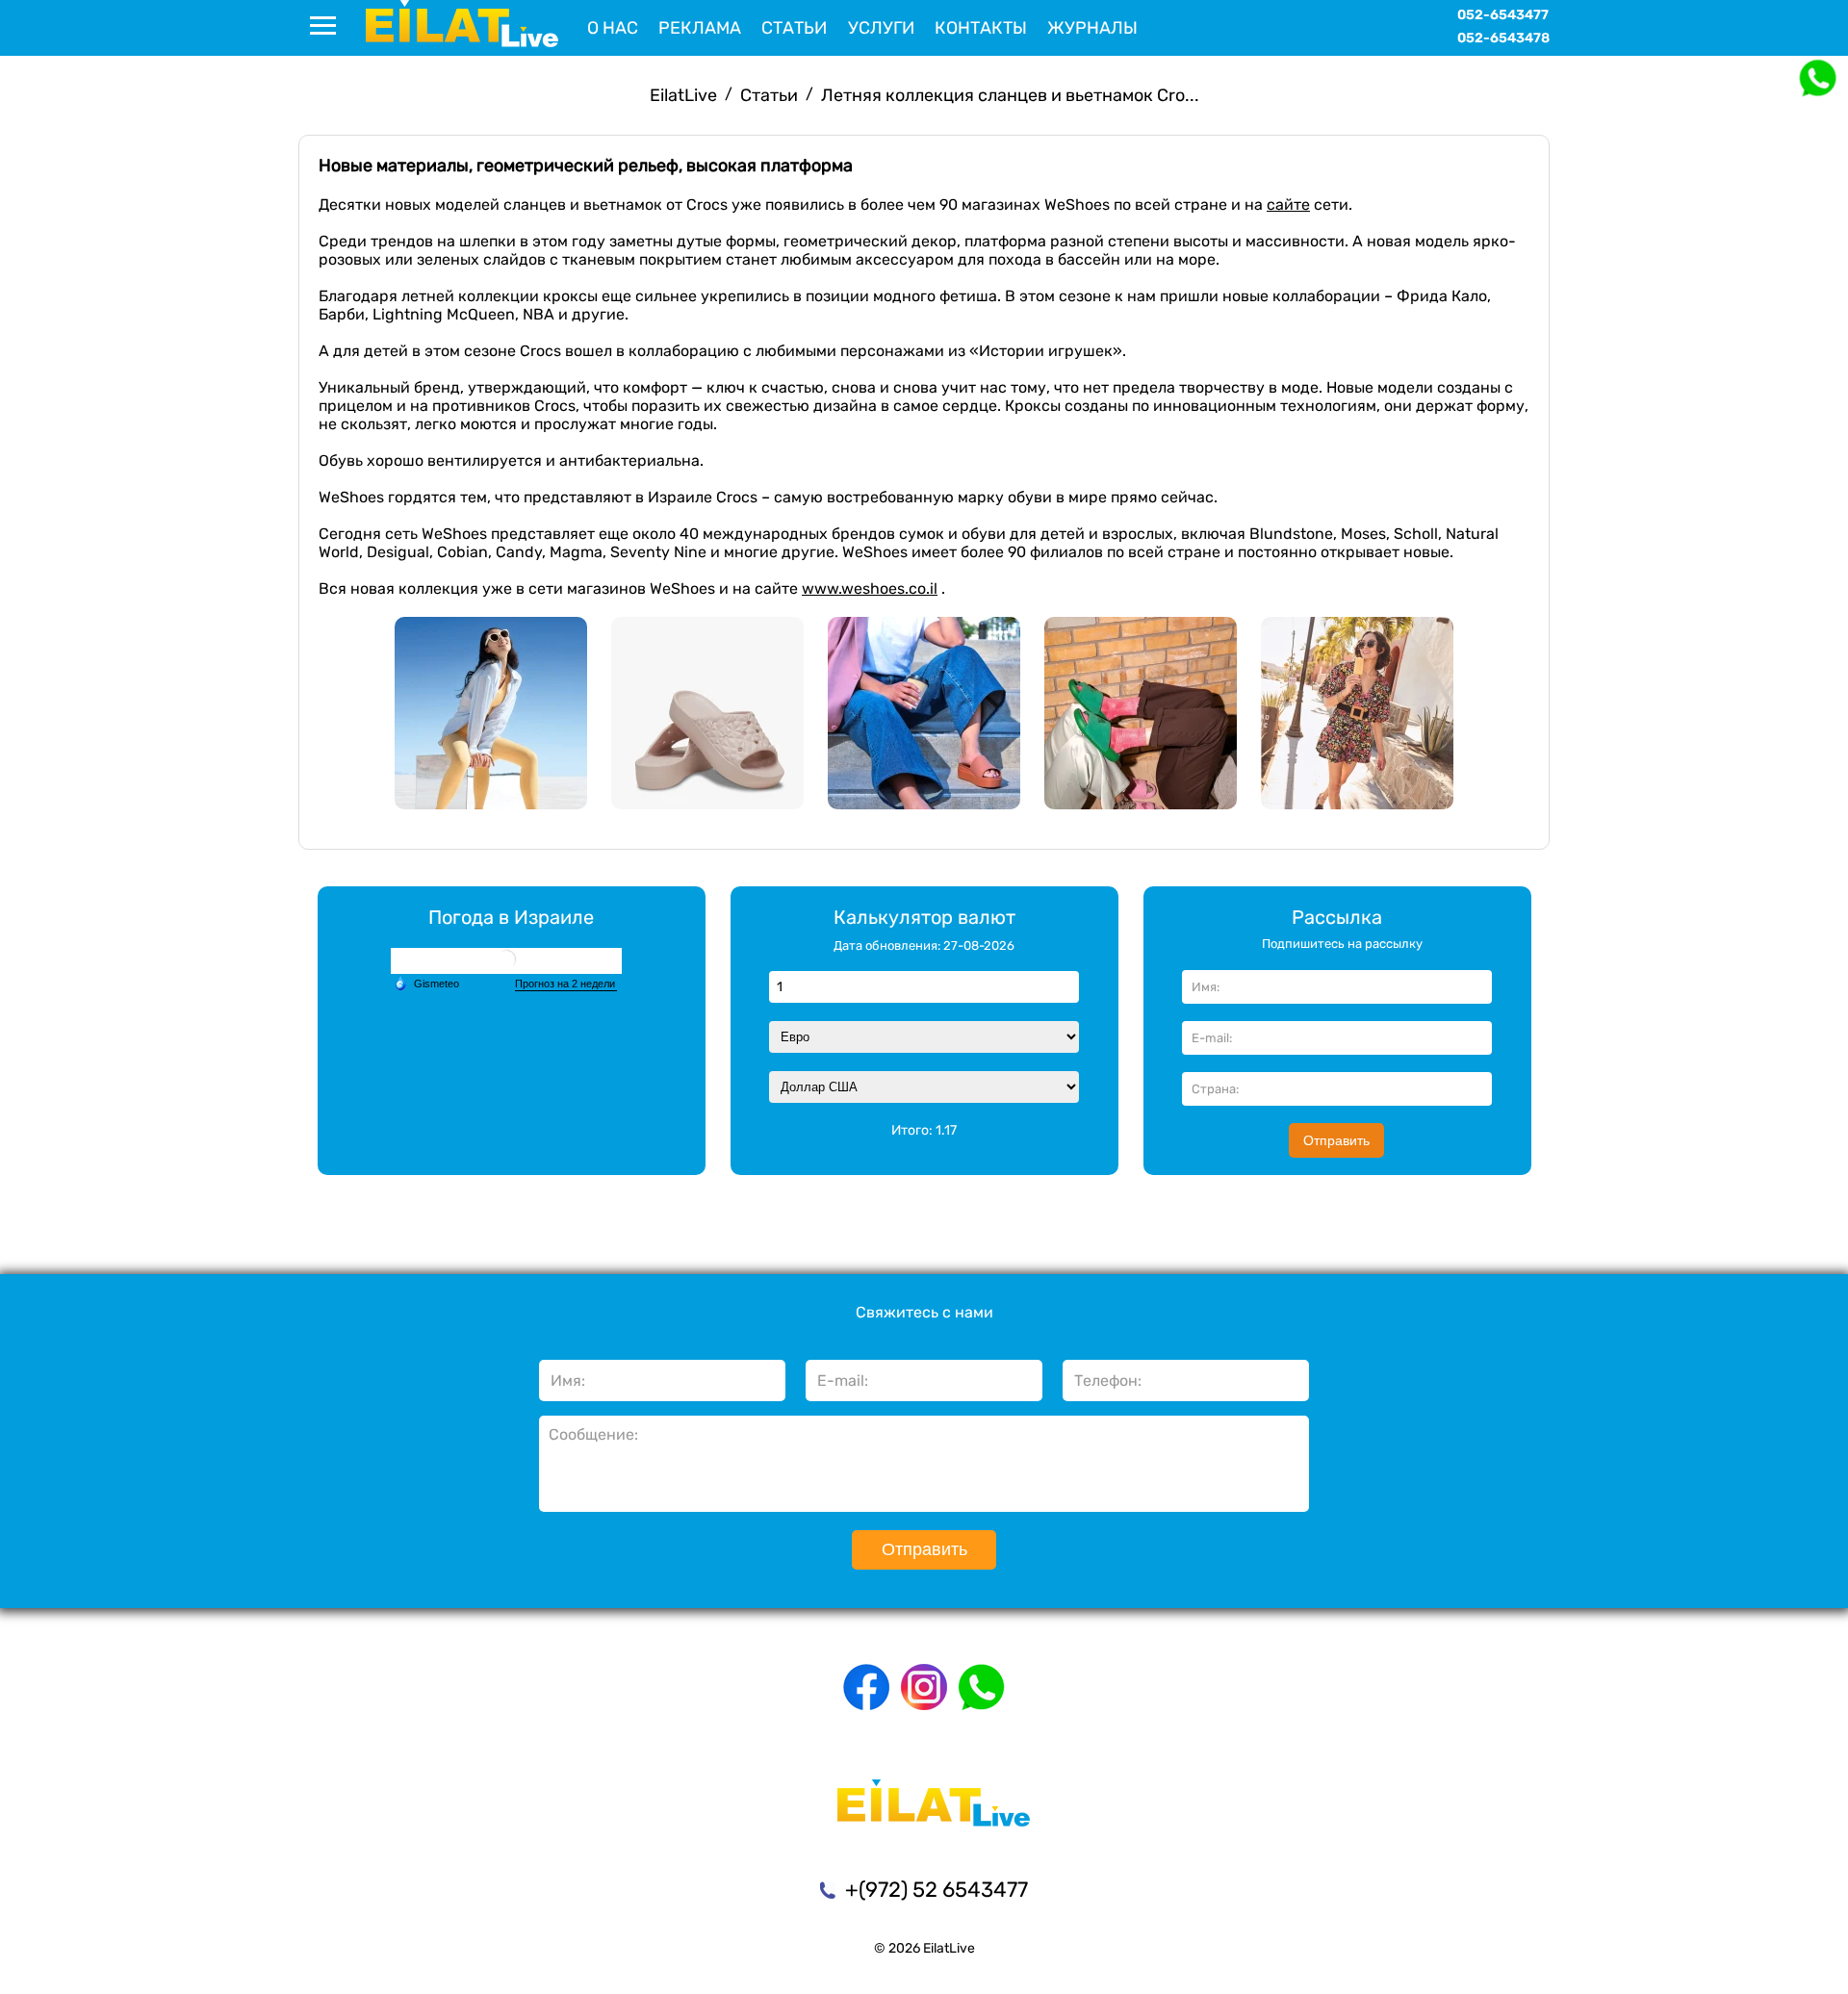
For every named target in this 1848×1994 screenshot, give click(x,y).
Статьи (794, 28)
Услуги (881, 28)
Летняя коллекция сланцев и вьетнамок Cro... (1010, 95)
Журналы (1092, 28)
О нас (613, 28)
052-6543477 (1503, 15)
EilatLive (683, 95)
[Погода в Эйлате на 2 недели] (566, 984)
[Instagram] (924, 1687)
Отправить (1336, 1140)
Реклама (700, 28)
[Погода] (426, 984)
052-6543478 (1503, 38)
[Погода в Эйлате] (506, 961)
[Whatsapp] (982, 1687)
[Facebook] (866, 1687)
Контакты (981, 28)
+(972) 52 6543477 (937, 1890)
